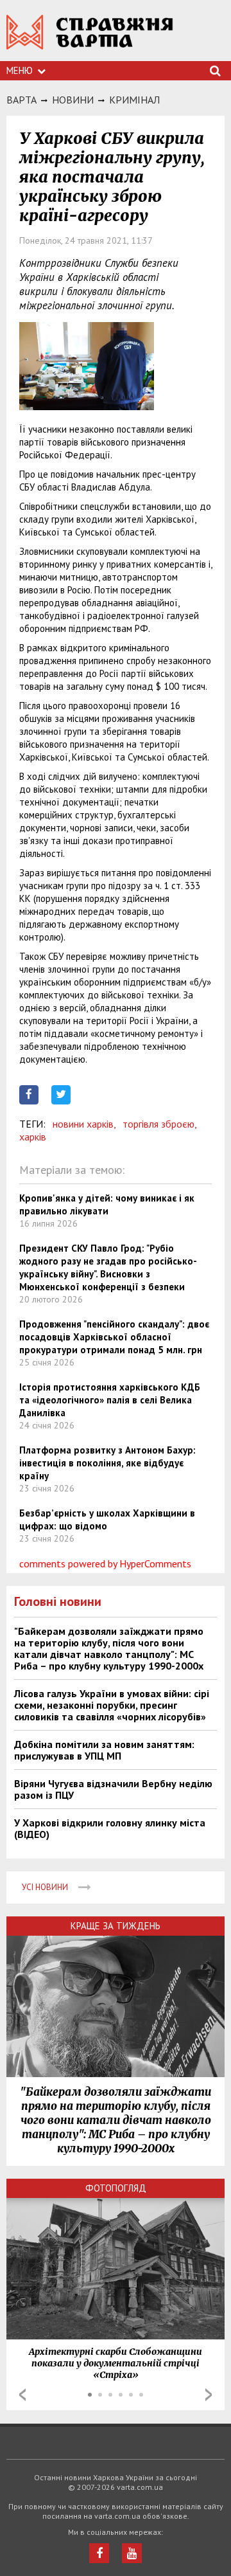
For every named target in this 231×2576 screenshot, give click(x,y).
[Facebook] (99, 2553)
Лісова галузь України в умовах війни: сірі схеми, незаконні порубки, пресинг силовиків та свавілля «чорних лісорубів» (112, 1705)
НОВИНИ (73, 100)
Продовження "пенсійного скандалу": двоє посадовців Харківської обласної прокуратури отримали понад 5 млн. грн (114, 1337)
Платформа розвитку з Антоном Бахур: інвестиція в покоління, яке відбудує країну (107, 1463)
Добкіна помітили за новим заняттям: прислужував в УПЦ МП (104, 1750)
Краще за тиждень (116, 1926)
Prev (22, 2395)
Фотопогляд (116, 2188)
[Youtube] (132, 2553)
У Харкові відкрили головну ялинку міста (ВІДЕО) (110, 1828)
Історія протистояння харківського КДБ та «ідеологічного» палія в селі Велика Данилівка (110, 1400)
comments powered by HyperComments (105, 1563)
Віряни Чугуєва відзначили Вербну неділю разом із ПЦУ (113, 1789)
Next (209, 2395)
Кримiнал (134, 100)
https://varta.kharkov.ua (90, 39)
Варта (21, 100)
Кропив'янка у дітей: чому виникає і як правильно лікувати (107, 1204)
